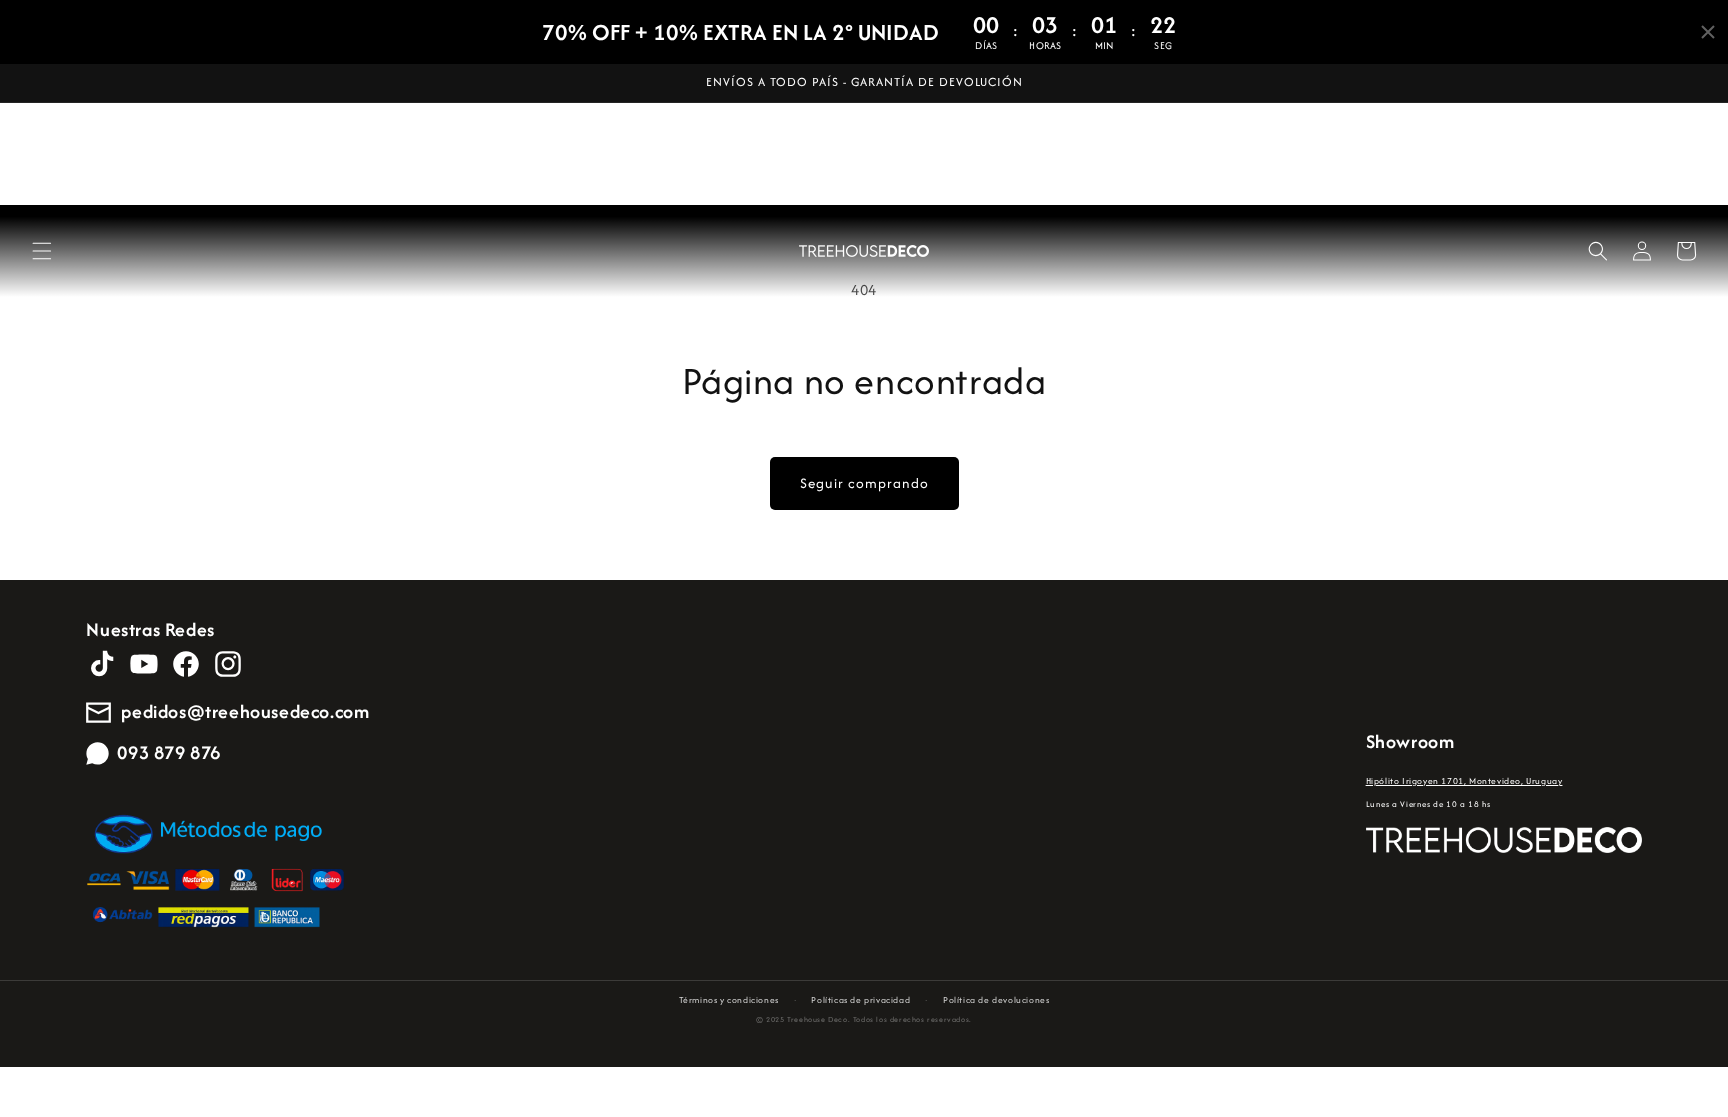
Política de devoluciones (996, 999)
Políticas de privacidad (860, 999)
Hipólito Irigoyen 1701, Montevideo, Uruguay (1464, 780)
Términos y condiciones (729, 999)
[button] (42, 251)
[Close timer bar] (1708, 32)
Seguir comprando (864, 483)
